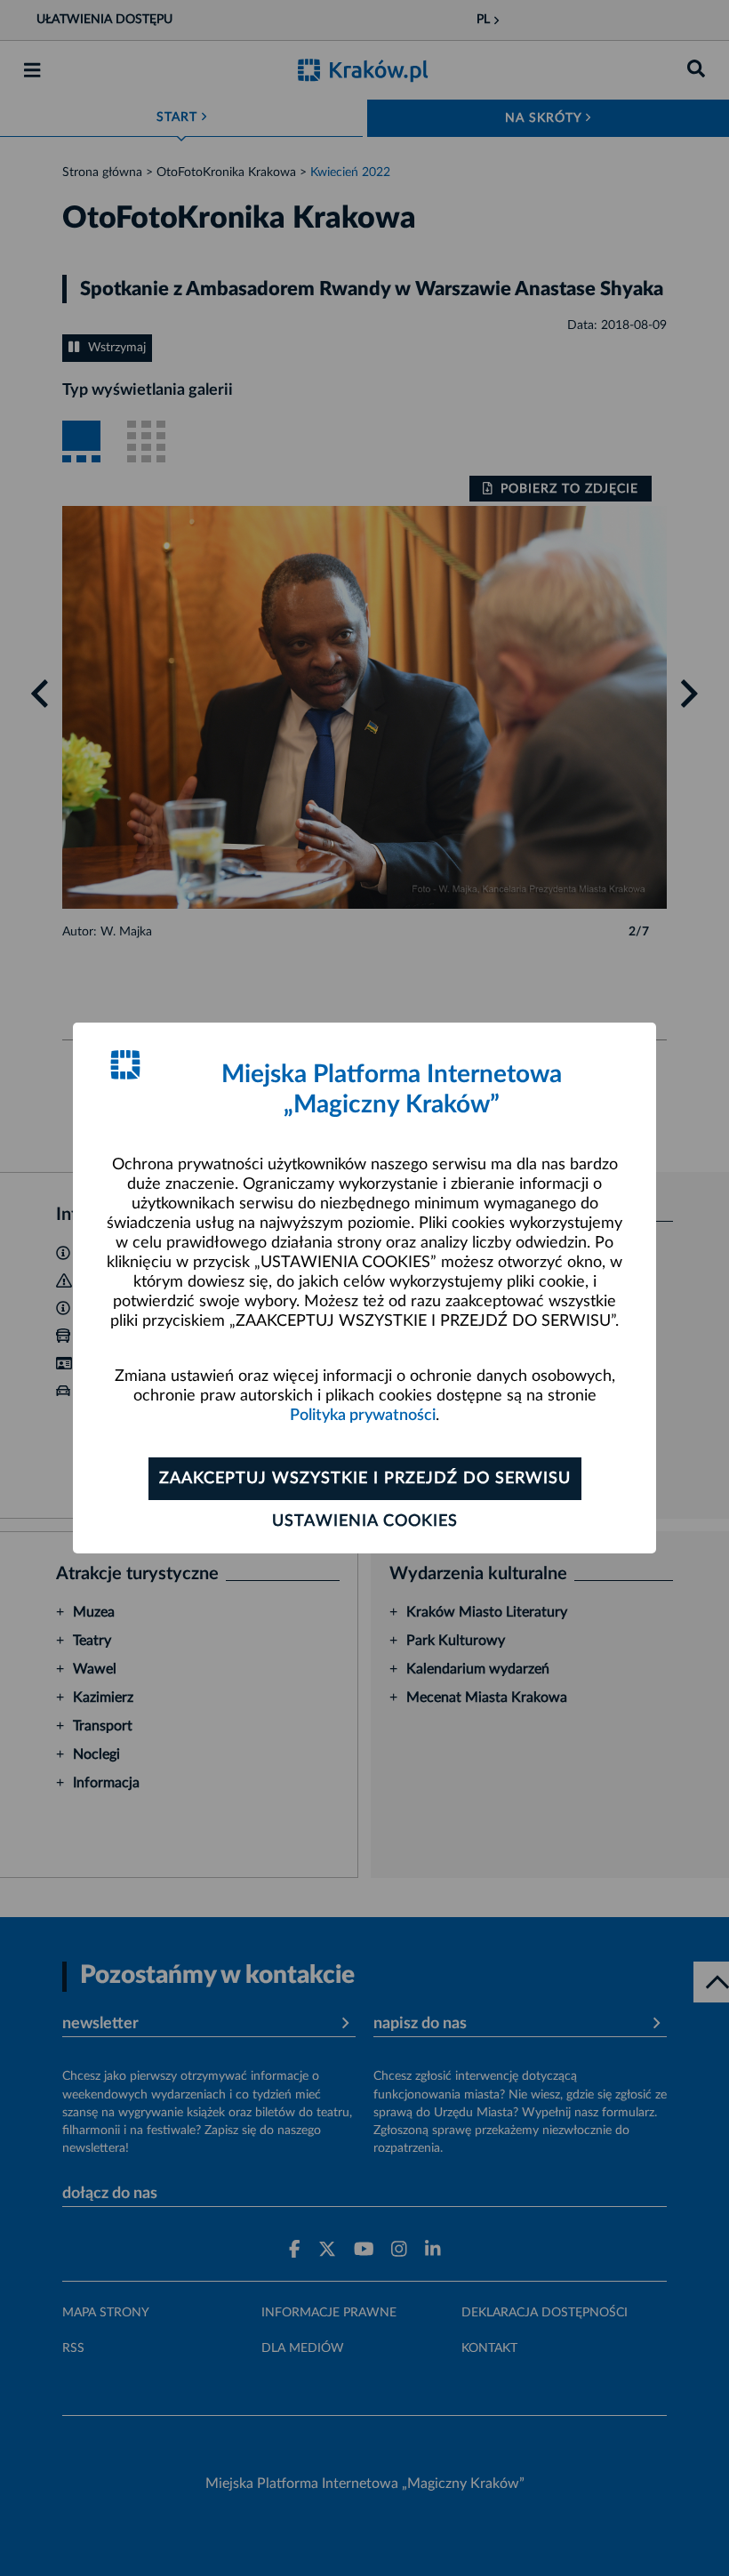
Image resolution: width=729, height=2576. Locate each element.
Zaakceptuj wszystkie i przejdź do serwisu (365, 1479)
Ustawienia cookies (365, 1521)
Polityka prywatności (363, 1416)
